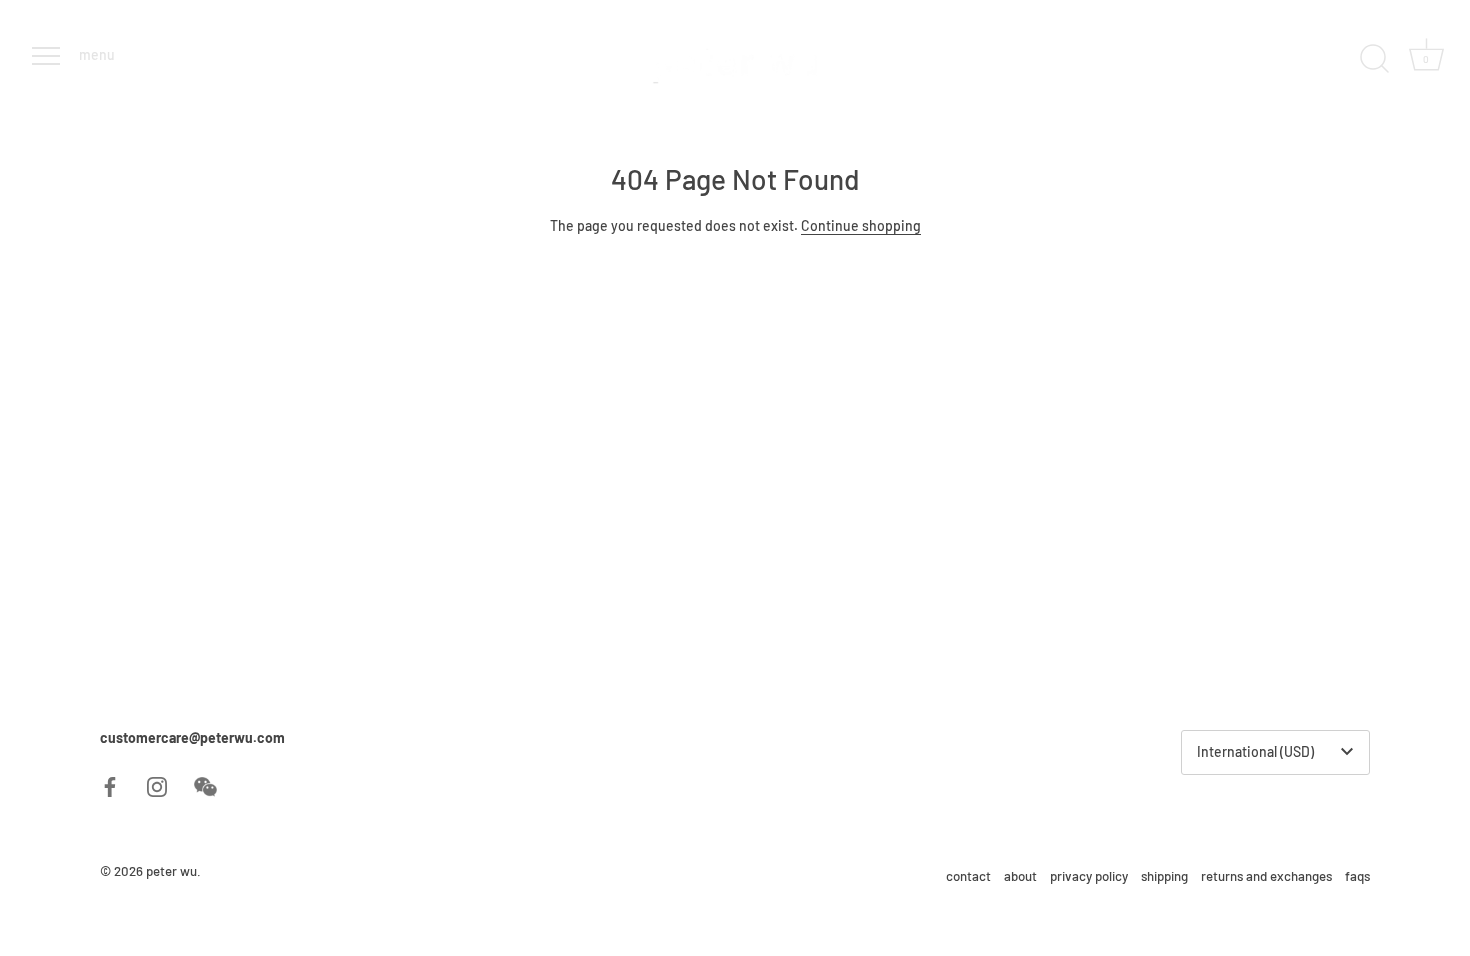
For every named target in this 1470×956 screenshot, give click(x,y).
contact (968, 876)
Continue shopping (861, 225)
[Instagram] (157, 784)
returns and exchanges (1266, 876)
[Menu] (44, 56)
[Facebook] (110, 784)
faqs (1357, 876)
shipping (1164, 876)
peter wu (171, 871)
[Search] (1374, 59)
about (1020, 876)
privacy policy (1089, 876)
